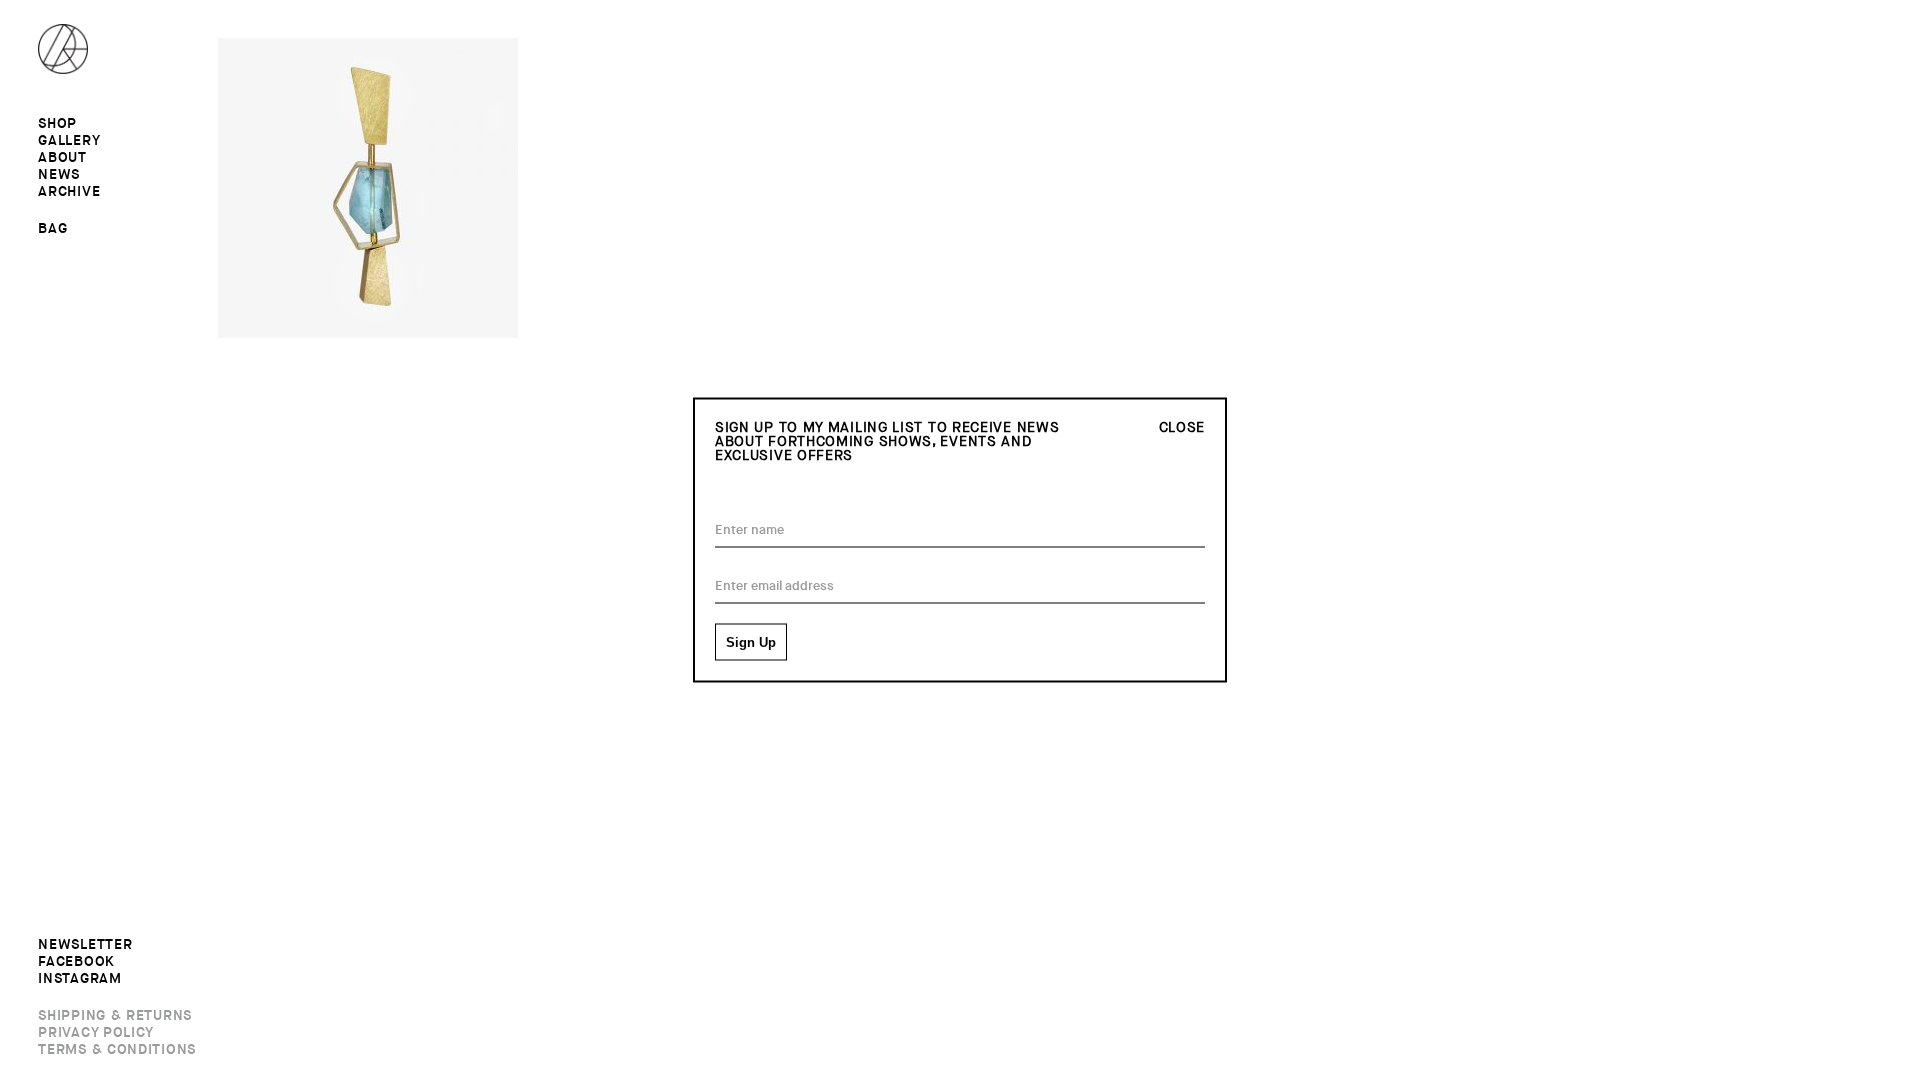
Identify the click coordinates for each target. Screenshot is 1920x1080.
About (62, 158)
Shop (57, 124)
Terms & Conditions (117, 1050)
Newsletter (85, 945)
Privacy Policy (96, 1033)
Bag (52, 228)
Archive (69, 192)
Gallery (69, 141)
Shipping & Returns (115, 1016)
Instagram (79, 979)
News (59, 175)
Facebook (76, 962)
